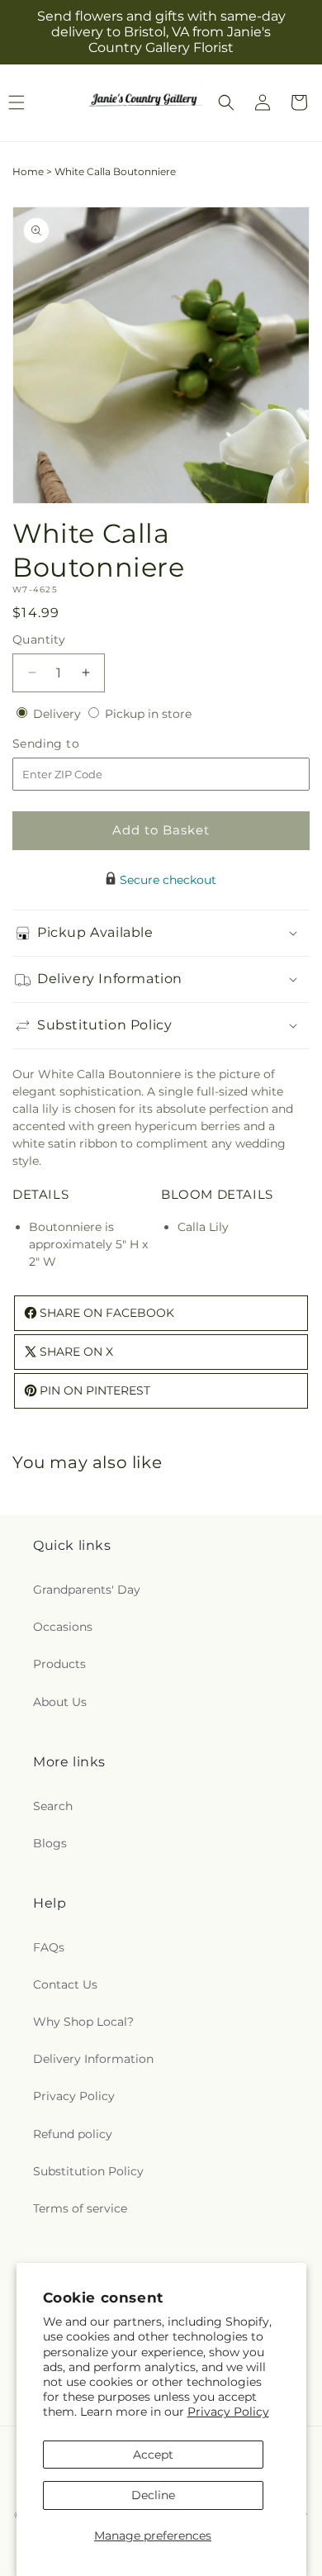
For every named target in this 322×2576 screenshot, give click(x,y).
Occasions (63, 1627)
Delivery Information (93, 2059)
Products (59, 1664)
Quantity (39, 639)
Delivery (59, 714)
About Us (60, 1702)
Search (53, 1806)
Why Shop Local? (83, 2022)
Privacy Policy (228, 2412)
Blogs (50, 1843)
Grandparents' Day (87, 1590)
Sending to (71, 744)
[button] (226, 102)
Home (28, 171)
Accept (153, 2455)
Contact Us (65, 1984)
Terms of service (80, 2208)
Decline (153, 2495)
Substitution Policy (88, 2171)
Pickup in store (148, 714)
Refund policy (73, 2134)
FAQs (49, 1947)
